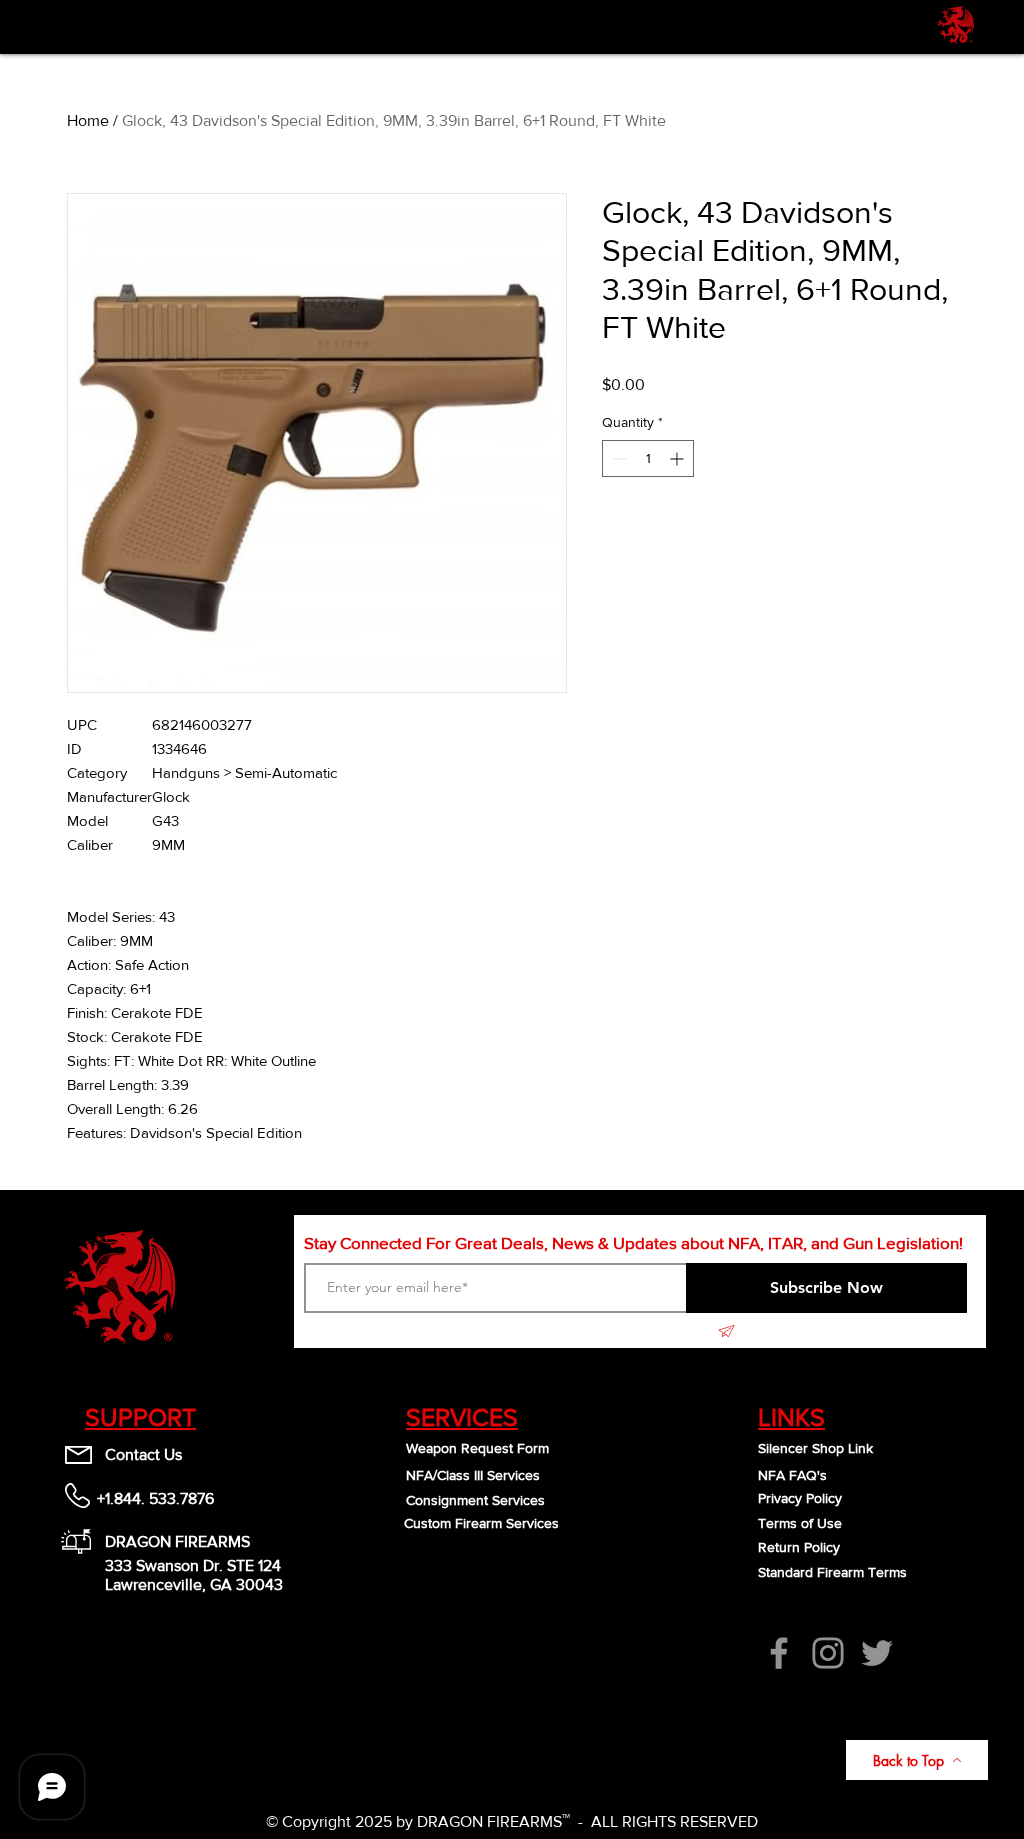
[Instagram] (828, 1653)
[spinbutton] (648, 458)
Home (88, 120)
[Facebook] (779, 1653)
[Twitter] (877, 1653)
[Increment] (678, 458)
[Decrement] (617, 458)
